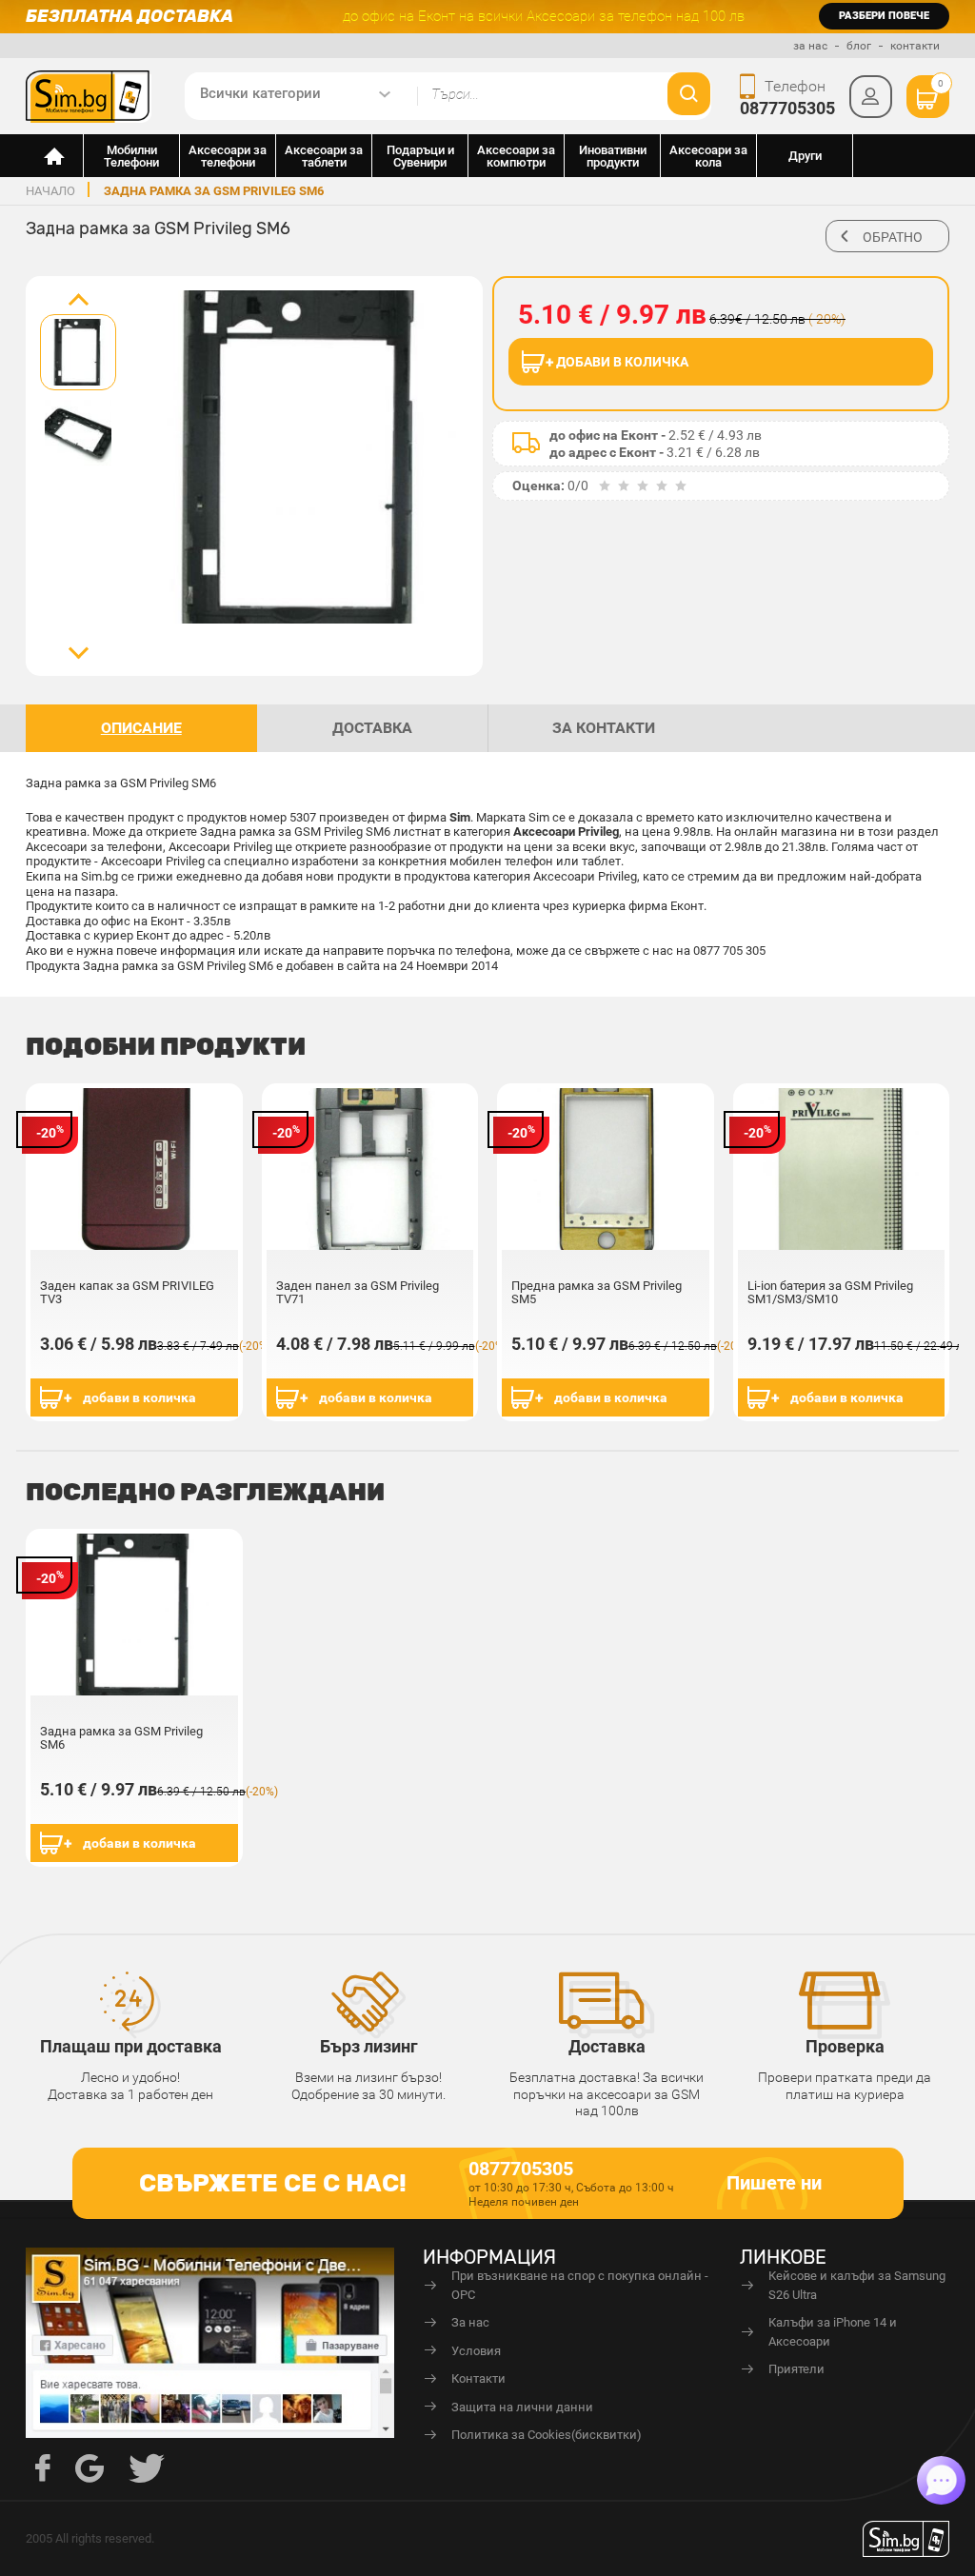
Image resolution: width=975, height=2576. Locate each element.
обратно (893, 237)
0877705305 (787, 108)
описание (141, 728)
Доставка (607, 2046)
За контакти (604, 728)
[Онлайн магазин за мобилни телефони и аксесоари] (55, 156)
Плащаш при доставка (131, 2046)
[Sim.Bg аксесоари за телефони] (89, 95)
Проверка (845, 2046)
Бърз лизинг (369, 2046)
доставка (372, 728)
